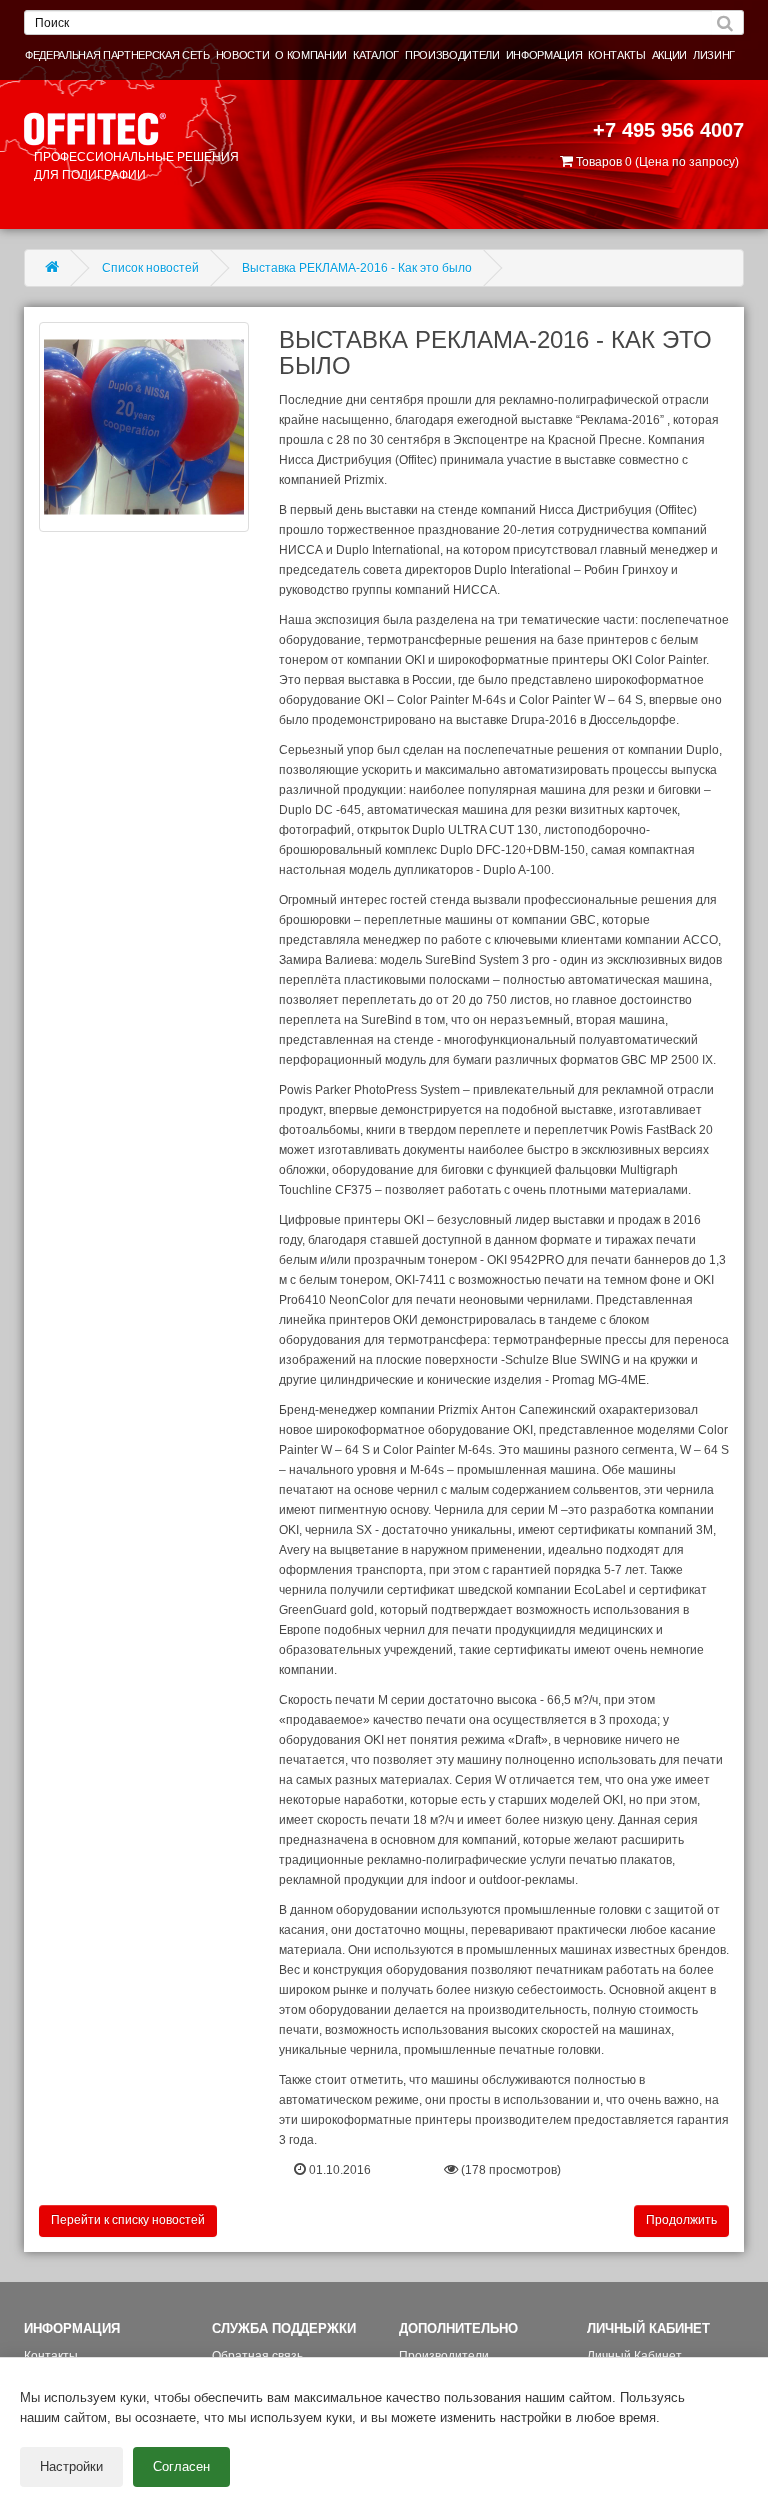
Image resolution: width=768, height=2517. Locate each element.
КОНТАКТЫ (616, 55)
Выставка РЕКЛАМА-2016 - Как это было (357, 268)
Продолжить (681, 2220)
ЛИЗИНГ (714, 55)
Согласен (181, 2466)
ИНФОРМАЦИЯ (544, 55)
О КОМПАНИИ (311, 55)
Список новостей (150, 268)
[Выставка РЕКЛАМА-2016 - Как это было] (144, 427)
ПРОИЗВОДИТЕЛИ (452, 55)
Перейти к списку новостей (128, 2220)
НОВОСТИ (243, 55)
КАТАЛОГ (376, 55)
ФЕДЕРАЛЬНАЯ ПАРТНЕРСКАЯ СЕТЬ (117, 55)
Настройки (71, 2466)
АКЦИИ (669, 55)
